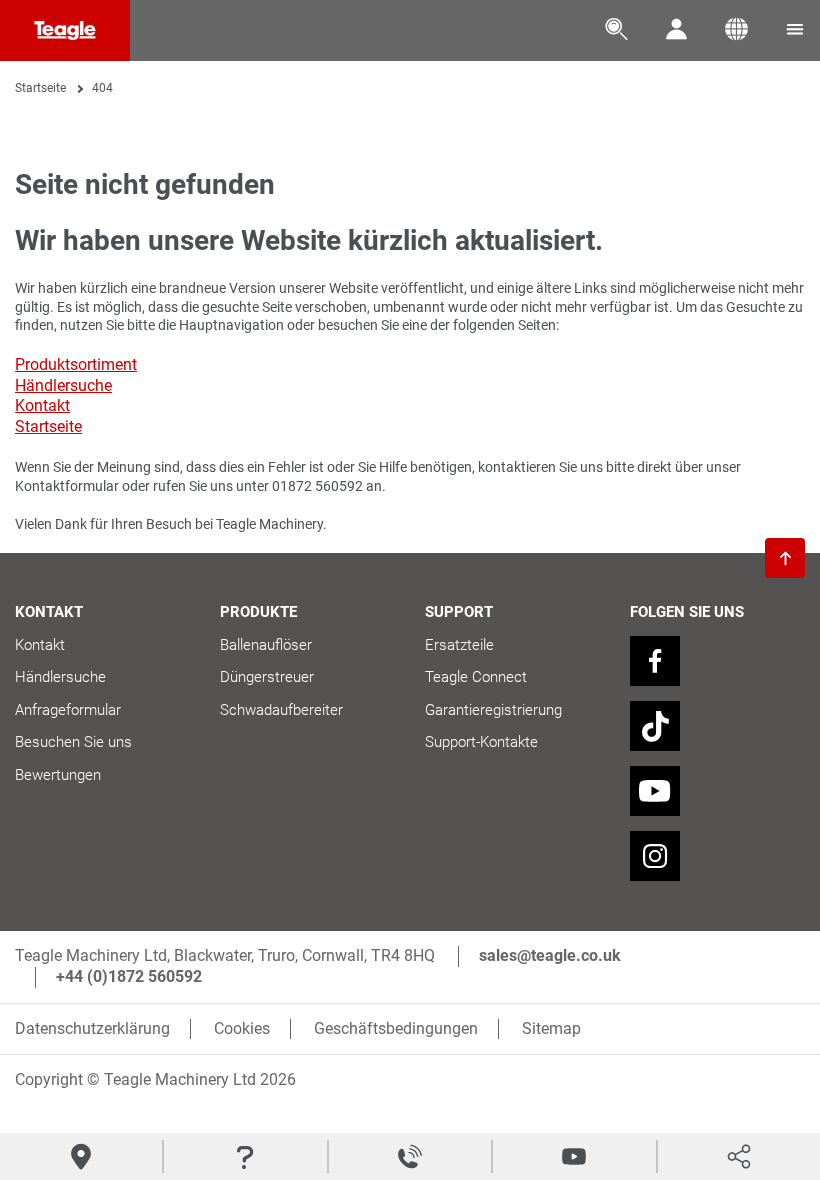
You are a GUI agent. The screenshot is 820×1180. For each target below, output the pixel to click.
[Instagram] (655, 856)
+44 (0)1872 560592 (129, 976)
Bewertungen (58, 775)
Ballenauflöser (266, 645)
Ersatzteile (459, 645)
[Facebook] (655, 661)
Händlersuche (63, 385)
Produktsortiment (76, 364)
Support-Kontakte (481, 742)
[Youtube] (655, 791)
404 (102, 88)
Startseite (40, 88)
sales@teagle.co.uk (550, 955)
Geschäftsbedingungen (396, 1028)
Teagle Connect (476, 677)
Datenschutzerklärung (92, 1028)
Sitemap (551, 1028)
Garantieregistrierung (493, 710)
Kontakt (42, 405)
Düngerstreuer (267, 677)
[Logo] (65, 30)
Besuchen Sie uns (73, 742)
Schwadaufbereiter (281, 710)
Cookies (242, 1028)
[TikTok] (655, 726)
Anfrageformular (68, 710)
